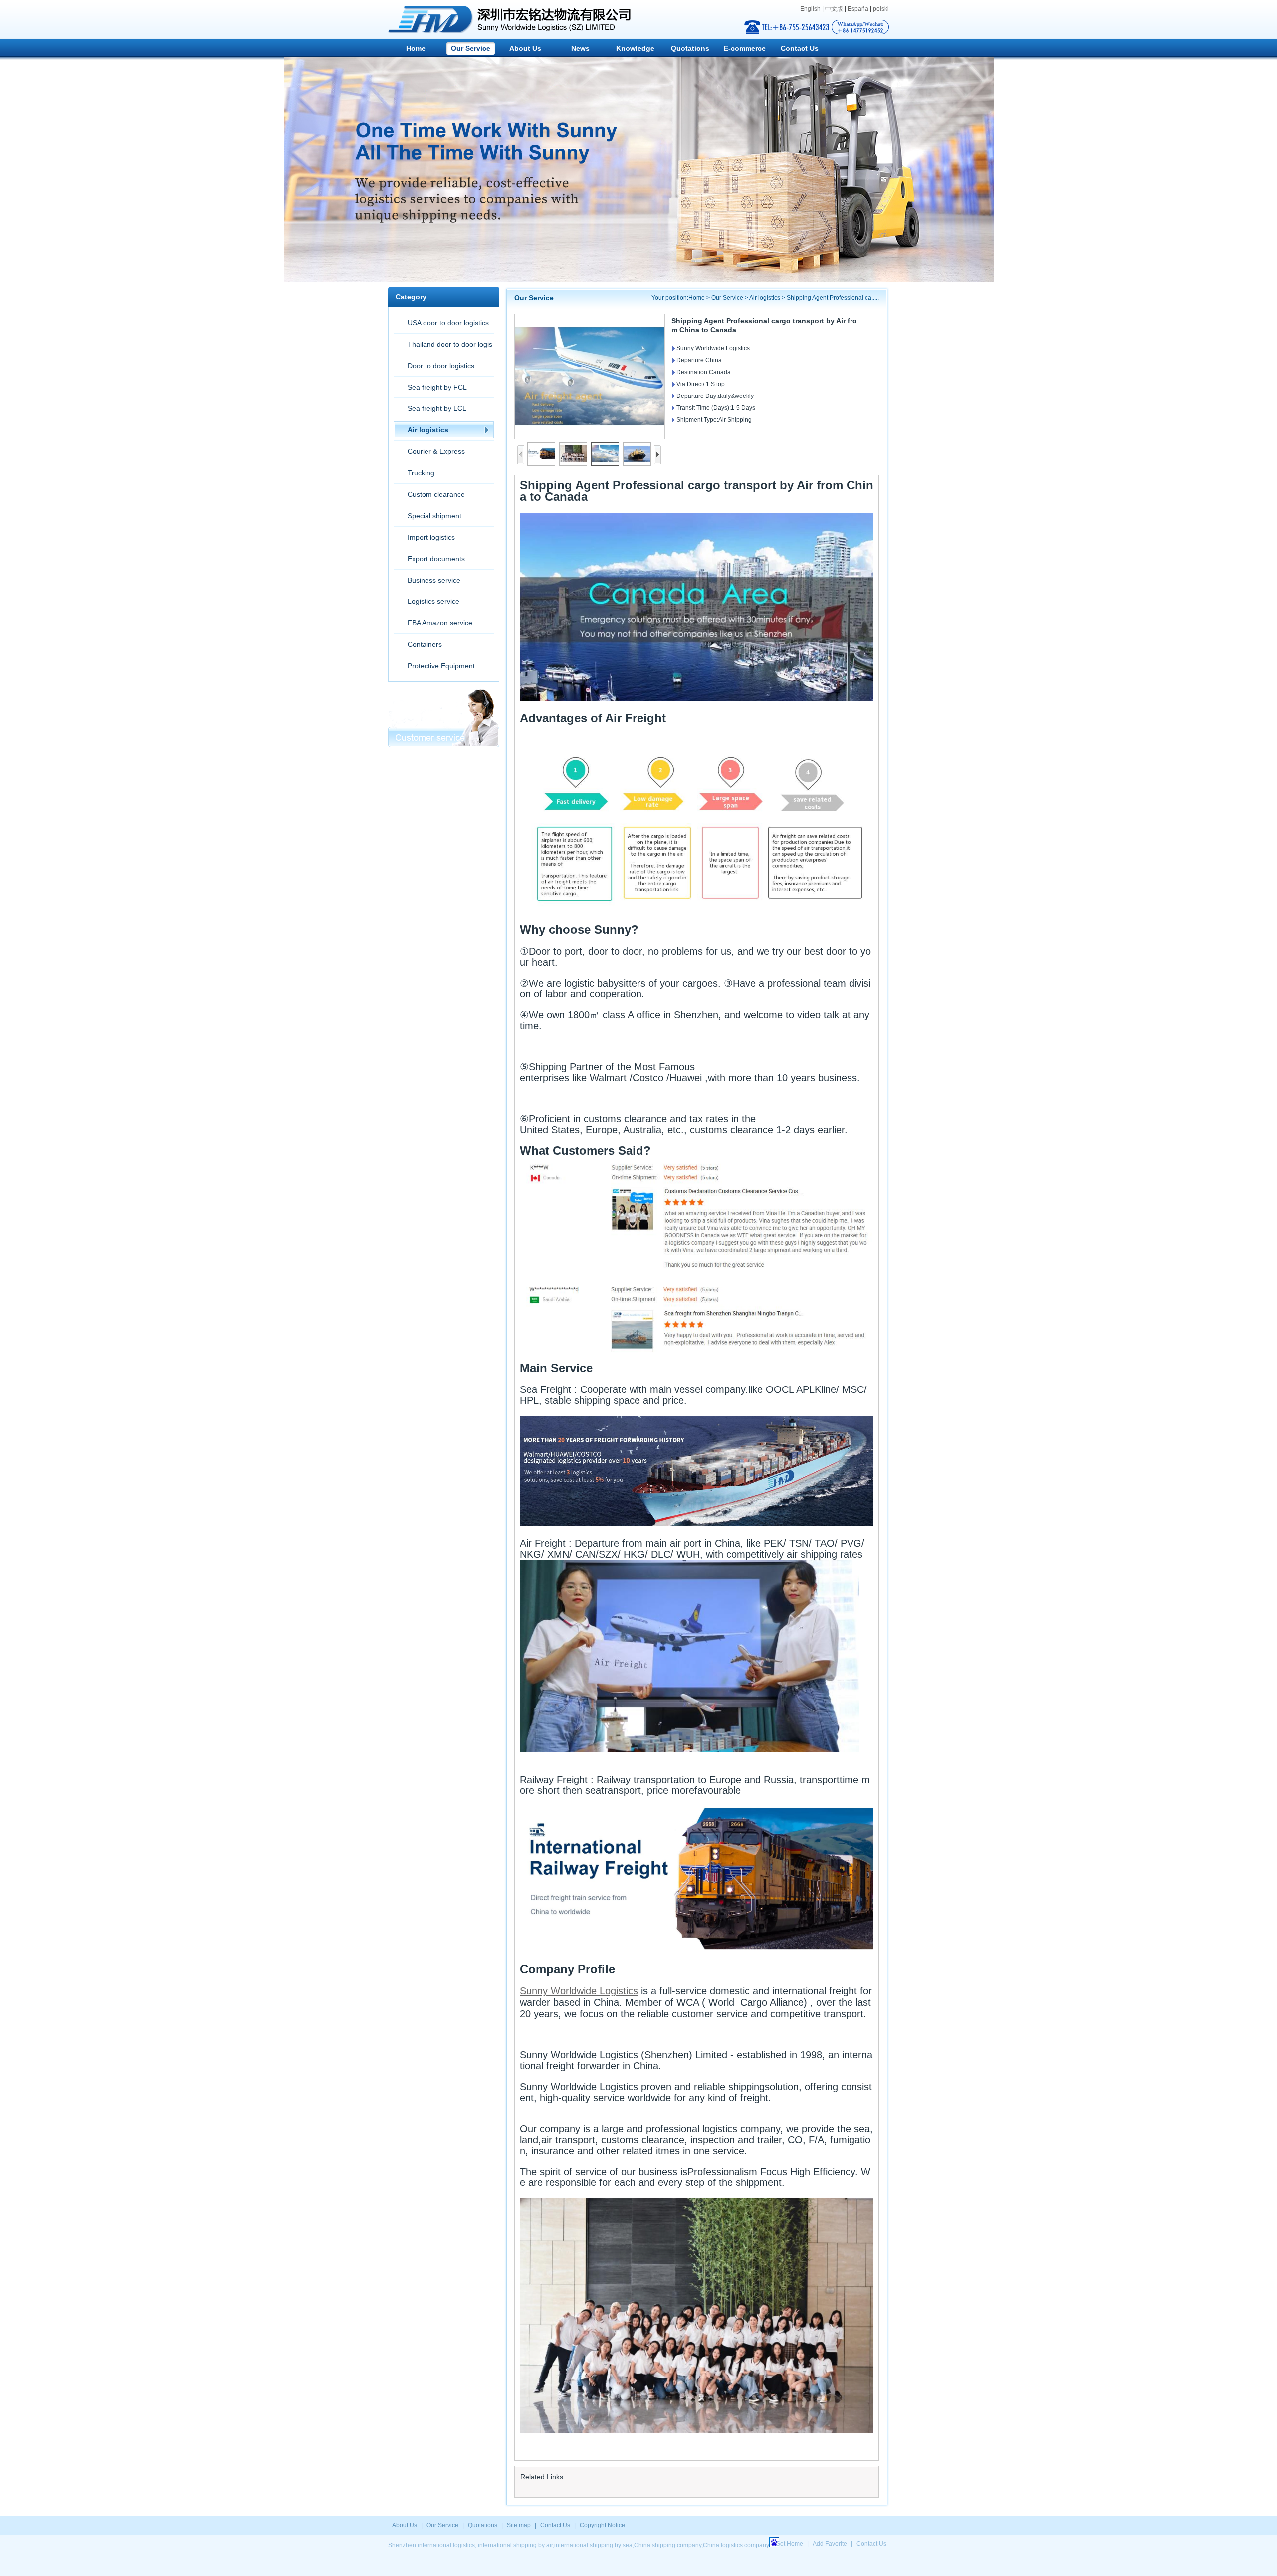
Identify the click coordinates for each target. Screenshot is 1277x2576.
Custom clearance (436, 494)
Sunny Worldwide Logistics (579, 1991)
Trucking (421, 473)
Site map (519, 2525)
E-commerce (745, 48)
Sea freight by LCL (437, 408)
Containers (425, 644)
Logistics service (433, 601)
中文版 (834, 9)
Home (416, 48)
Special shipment (434, 516)
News (580, 48)
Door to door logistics (441, 366)
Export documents (436, 559)
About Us (525, 48)
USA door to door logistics (448, 323)
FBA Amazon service (440, 623)
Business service (434, 580)
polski (881, 9)
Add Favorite (830, 2544)
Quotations (690, 48)
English (810, 9)
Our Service (471, 48)
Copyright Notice (602, 2525)
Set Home (790, 2544)
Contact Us (800, 48)
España (858, 9)
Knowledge (635, 48)
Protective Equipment (441, 666)
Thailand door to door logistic (443, 347)
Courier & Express (436, 451)
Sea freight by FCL (437, 387)
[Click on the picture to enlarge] (590, 377)
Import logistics (431, 537)
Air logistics (428, 430)
